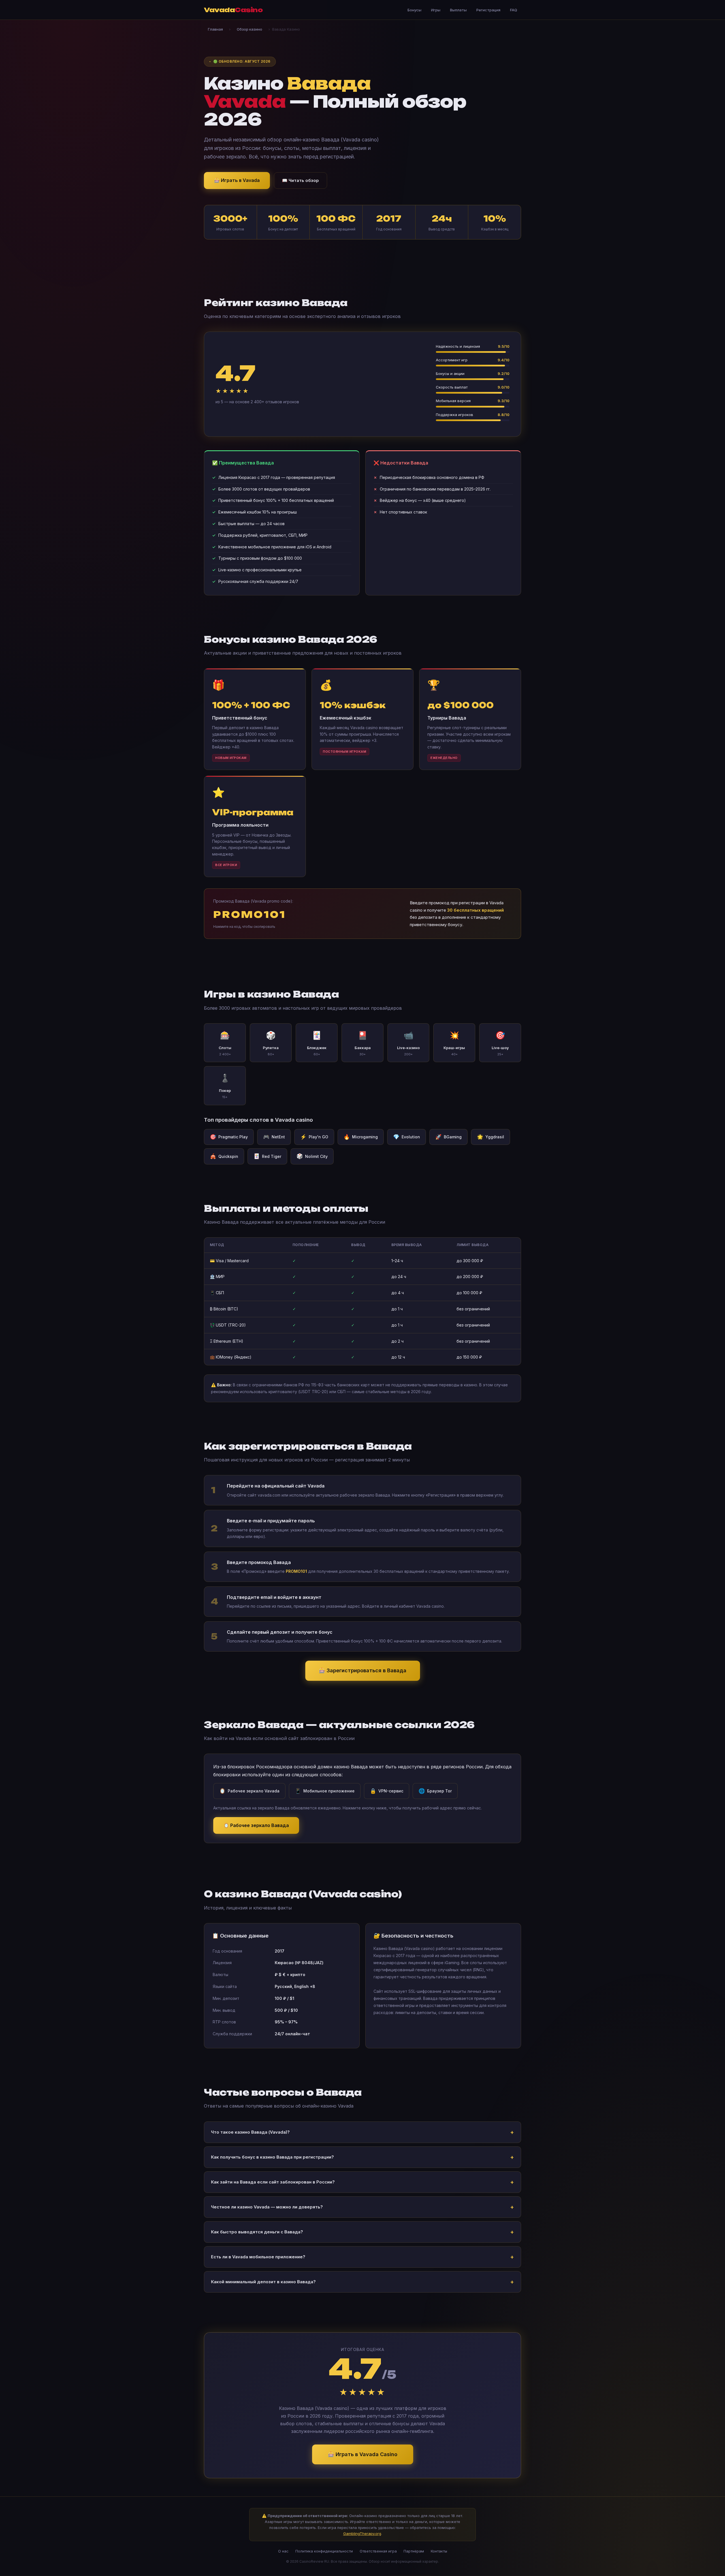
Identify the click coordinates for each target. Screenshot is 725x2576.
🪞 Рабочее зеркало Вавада (256, 1825)
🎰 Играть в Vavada (237, 180)
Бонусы (414, 10)
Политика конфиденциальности (324, 2551)
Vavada (233, 10)
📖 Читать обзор (300, 180)
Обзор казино (250, 29)
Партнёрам (414, 2551)
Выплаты (458, 10)
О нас (283, 2551)
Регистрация (488, 10)
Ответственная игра (378, 2551)
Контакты (439, 2551)
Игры (436, 10)
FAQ (514, 10)
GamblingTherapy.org (362, 2533)
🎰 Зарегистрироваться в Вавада (363, 1670)
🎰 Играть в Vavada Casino (363, 2454)
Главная (215, 29)
